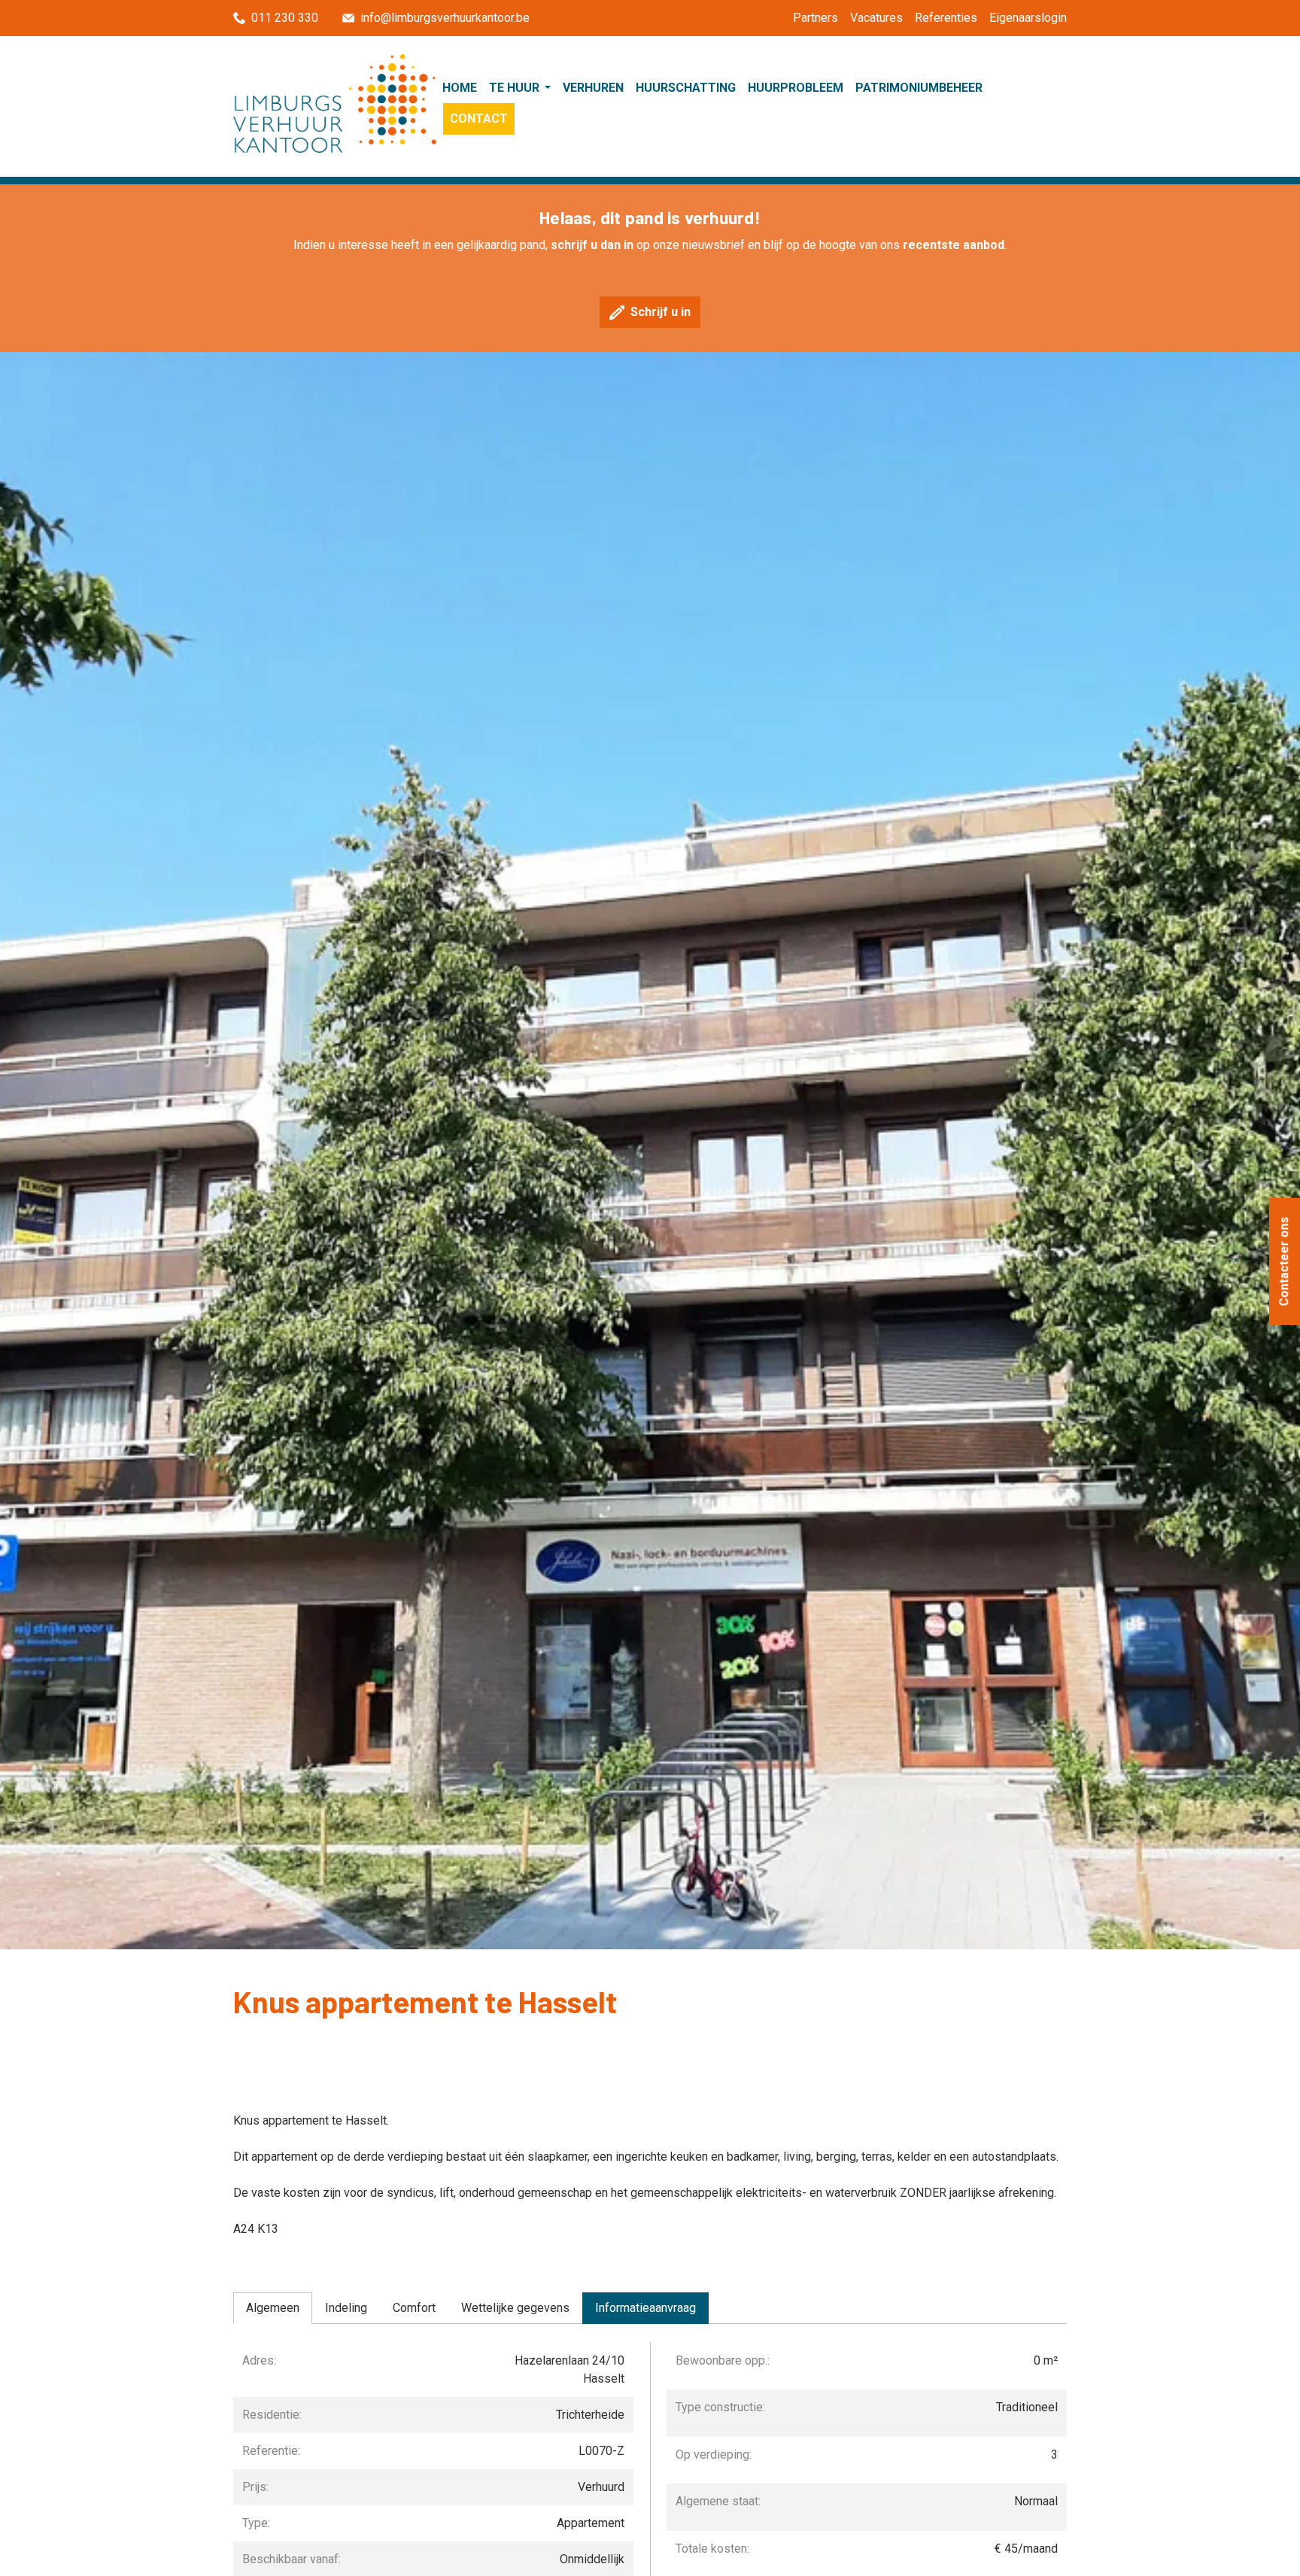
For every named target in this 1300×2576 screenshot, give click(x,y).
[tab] (273, 2308)
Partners (816, 18)
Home (460, 88)
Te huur (516, 88)
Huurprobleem (796, 88)
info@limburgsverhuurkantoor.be (445, 18)
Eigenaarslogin (1028, 18)
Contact (479, 118)
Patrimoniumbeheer (919, 88)
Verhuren (593, 88)
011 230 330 (285, 18)
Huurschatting (686, 88)
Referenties (946, 18)
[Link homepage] (335, 103)
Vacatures (876, 18)
